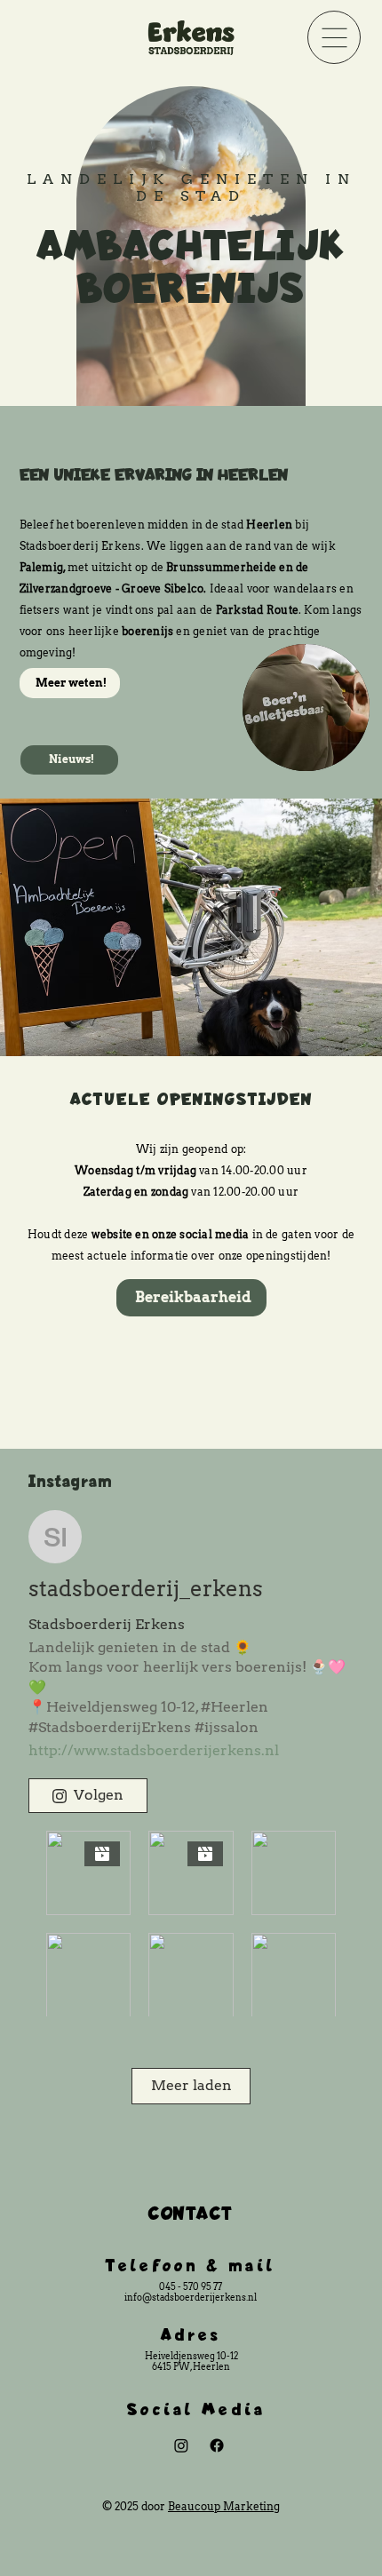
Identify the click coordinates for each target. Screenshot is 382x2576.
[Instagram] (181, 2445)
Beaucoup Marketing (224, 2506)
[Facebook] (217, 2445)
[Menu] (334, 37)
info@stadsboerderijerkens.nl (191, 2297)
